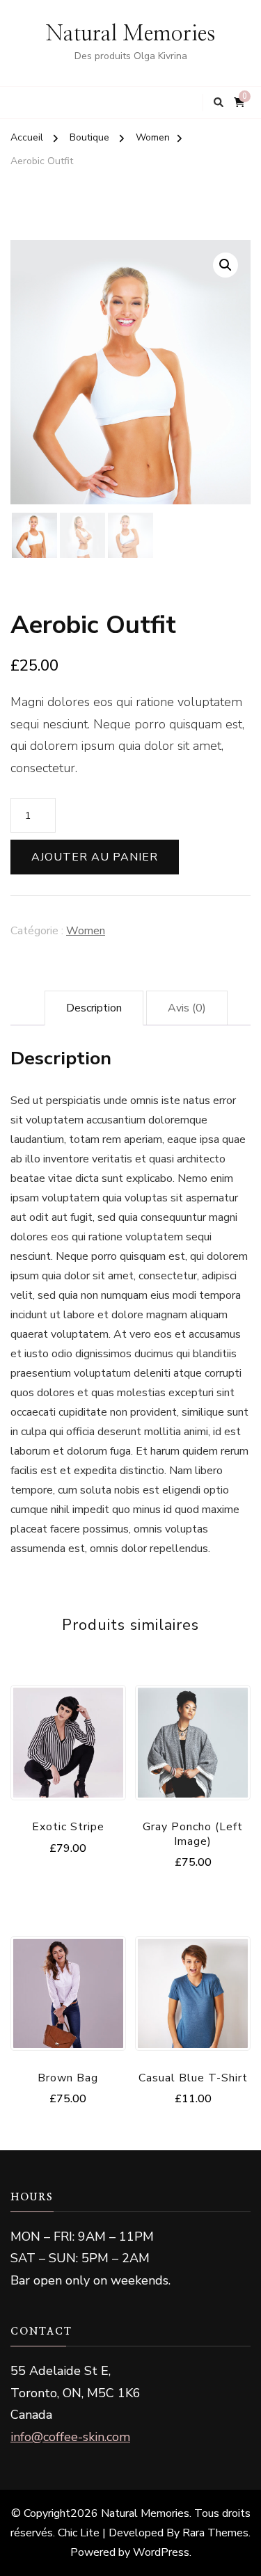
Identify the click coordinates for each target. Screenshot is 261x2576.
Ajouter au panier (95, 857)
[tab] (94, 1008)
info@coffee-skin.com (70, 2437)
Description (94, 1008)
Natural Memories (130, 34)
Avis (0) (187, 1008)
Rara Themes (215, 2533)
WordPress (161, 2552)
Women (86, 931)
